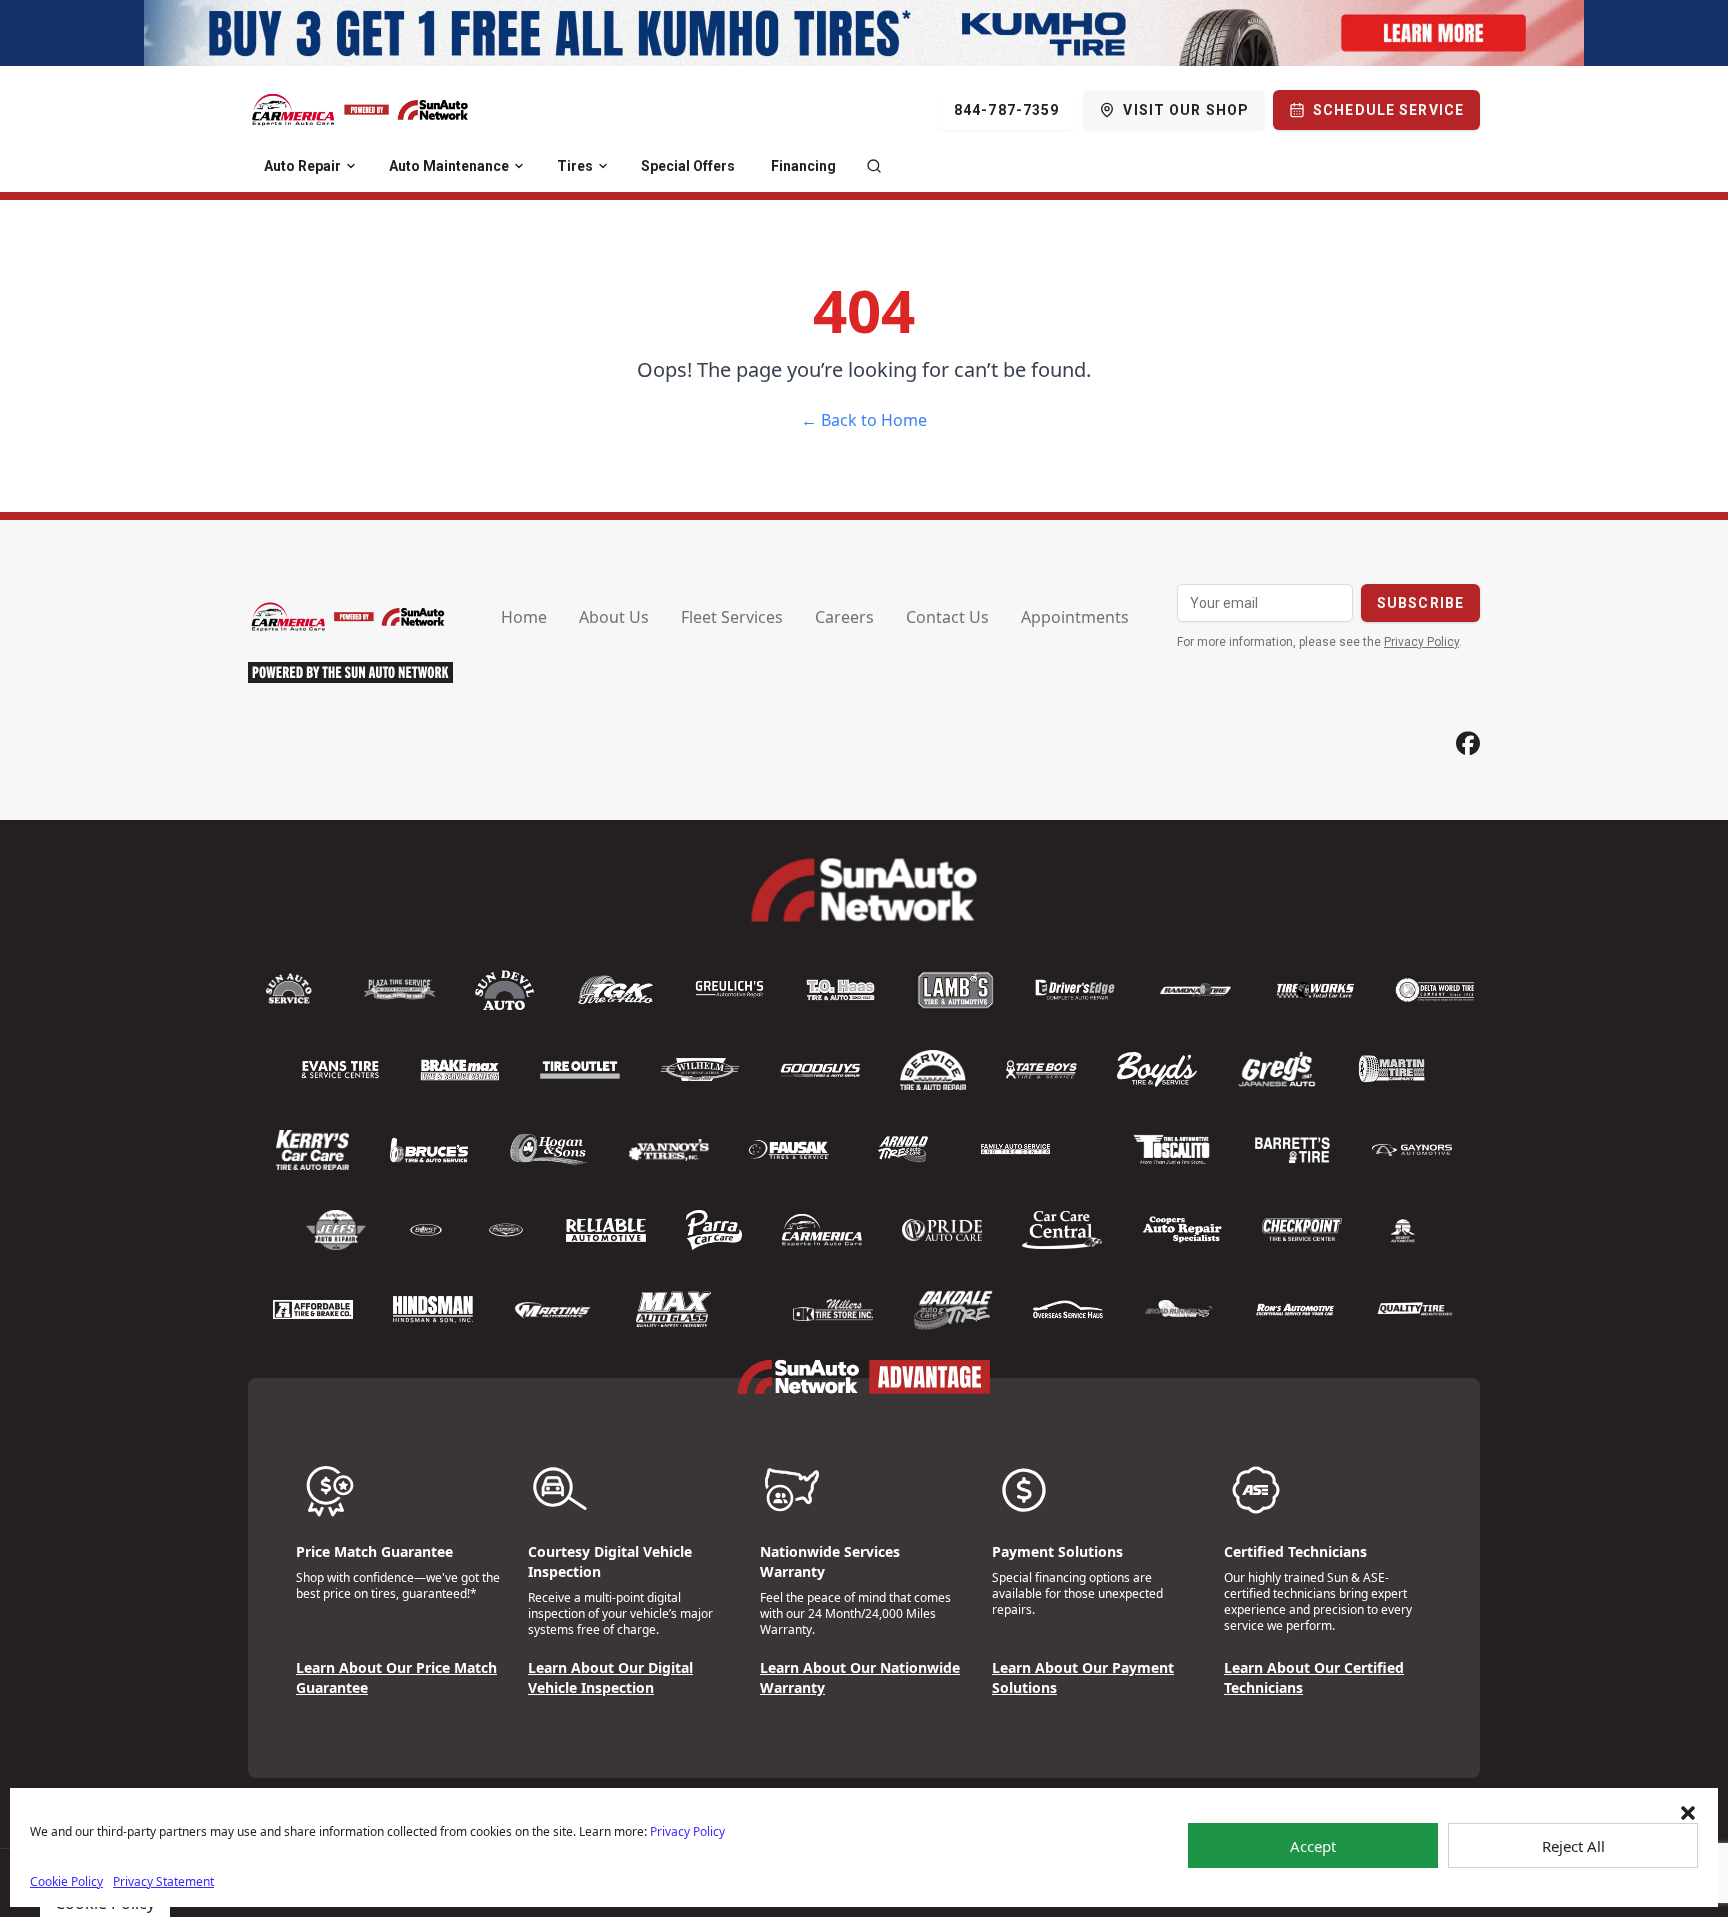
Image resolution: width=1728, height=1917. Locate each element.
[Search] (874, 166)
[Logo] (360, 110)
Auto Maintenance (449, 166)
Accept (1313, 1846)
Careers (844, 617)
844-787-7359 (1006, 110)
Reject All (1573, 1846)
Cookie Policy (66, 1881)
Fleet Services (732, 617)
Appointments (1075, 617)
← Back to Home (864, 420)
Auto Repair (302, 166)
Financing (803, 166)
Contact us (947, 617)
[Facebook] (1468, 743)
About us (614, 617)
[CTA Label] (864, 33)
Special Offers (688, 166)
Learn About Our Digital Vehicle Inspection (610, 1677)
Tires (575, 166)
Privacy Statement (163, 1881)
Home (524, 617)
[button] (1688, 1813)
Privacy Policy (687, 1831)
